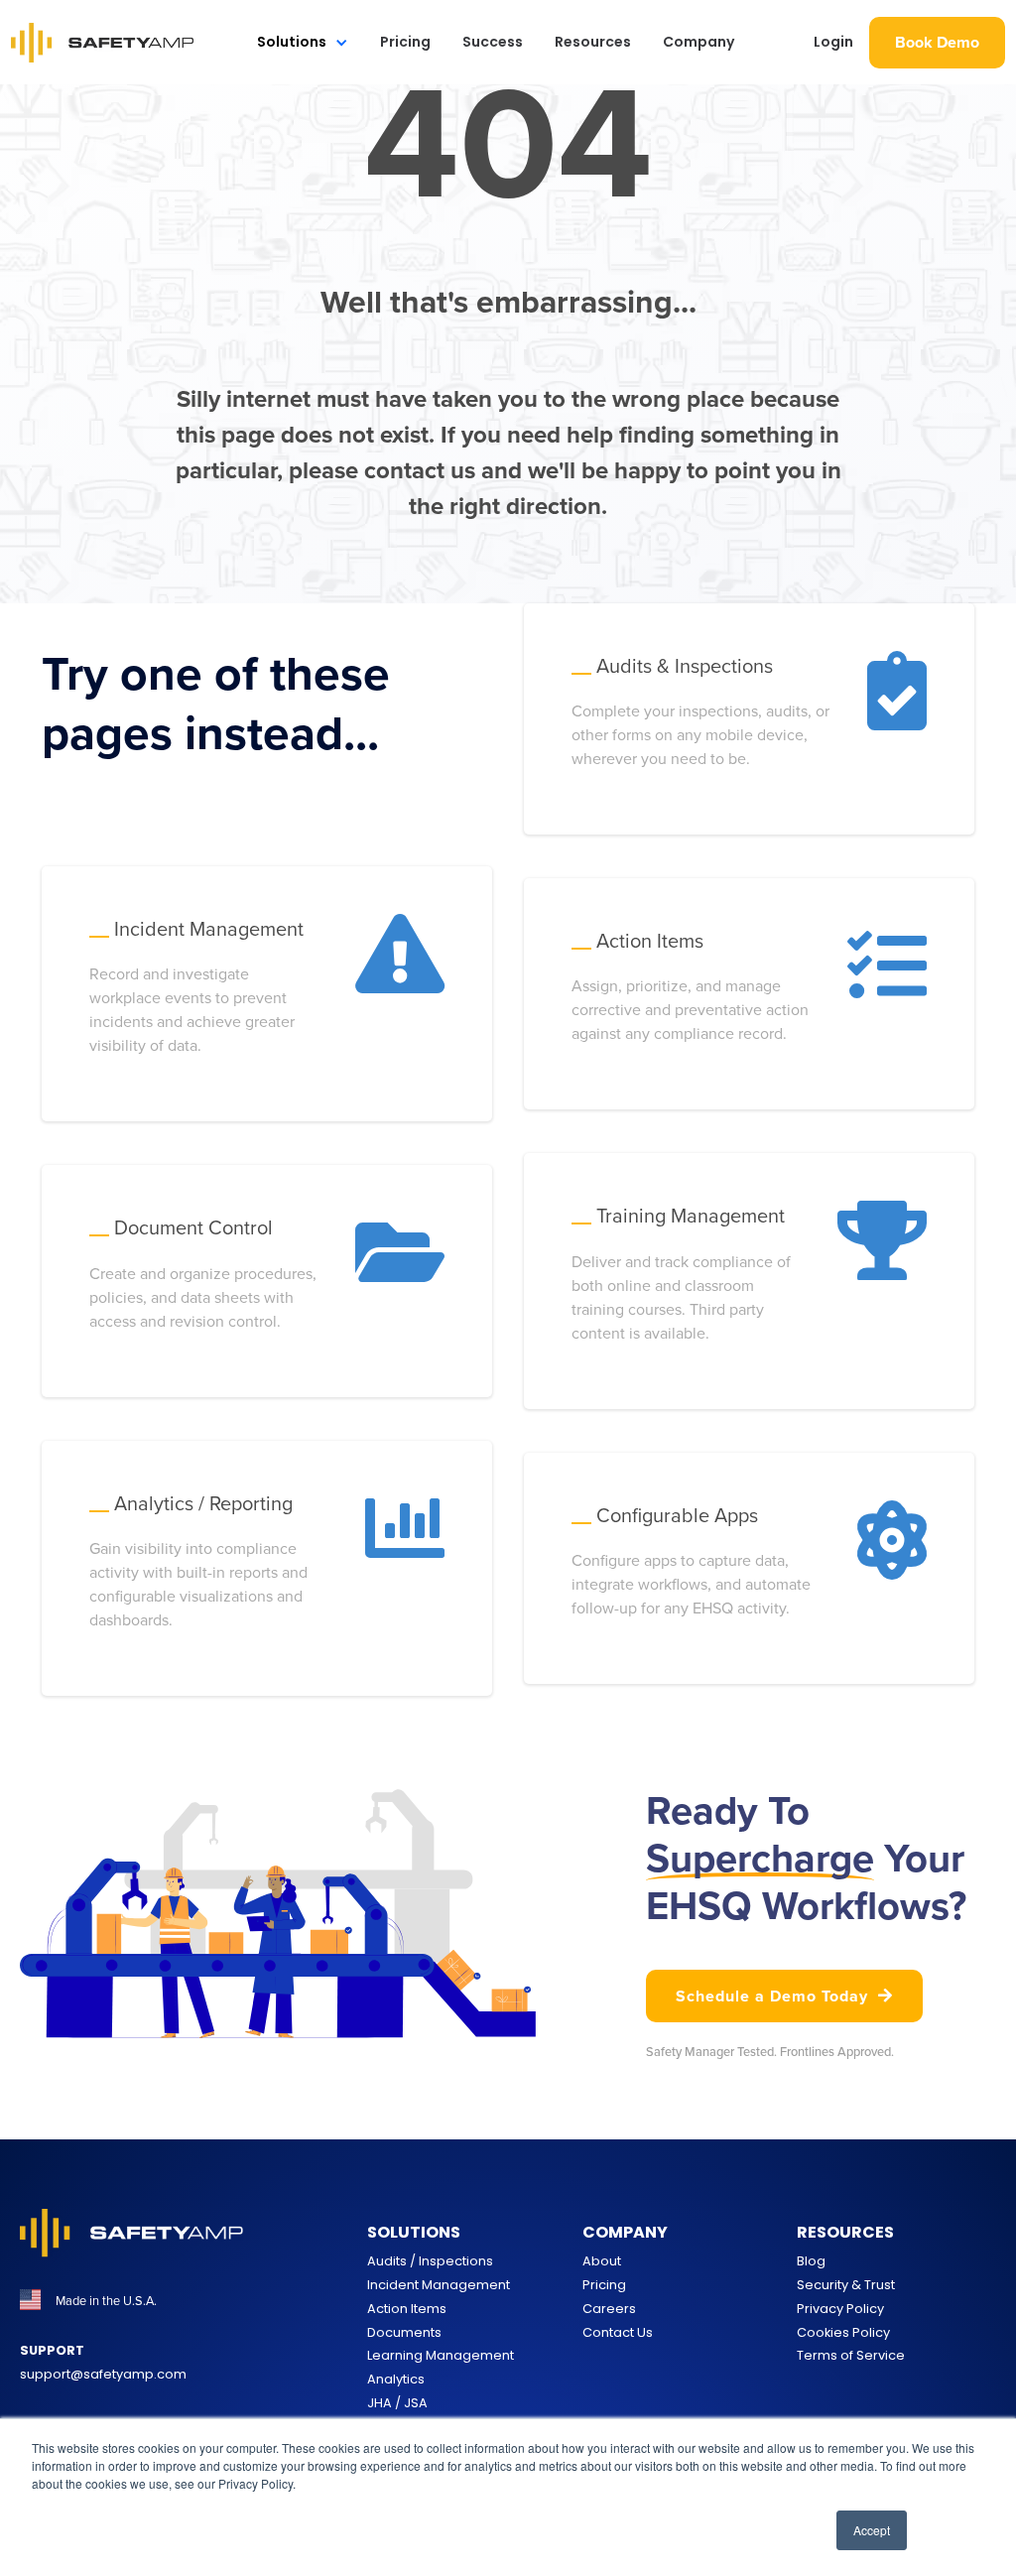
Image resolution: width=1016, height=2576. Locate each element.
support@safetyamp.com (103, 2374)
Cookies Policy (843, 2332)
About (602, 2261)
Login (833, 42)
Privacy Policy (840, 2309)
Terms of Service (851, 2355)
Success (493, 42)
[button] (303, 42)
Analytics (396, 2379)
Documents (404, 2332)
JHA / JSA (397, 2403)
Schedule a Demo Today (784, 1996)
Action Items (407, 2309)
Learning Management (441, 2355)
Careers (609, 2309)
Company (698, 42)
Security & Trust (846, 2285)
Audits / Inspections (430, 2261)
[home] (103, 43)
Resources (593, 42)
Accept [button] (872, 2530)
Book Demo (937, 42)
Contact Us (618, 2332)
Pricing (405, 42)
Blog (811, 2261)
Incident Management (439, 2285)
